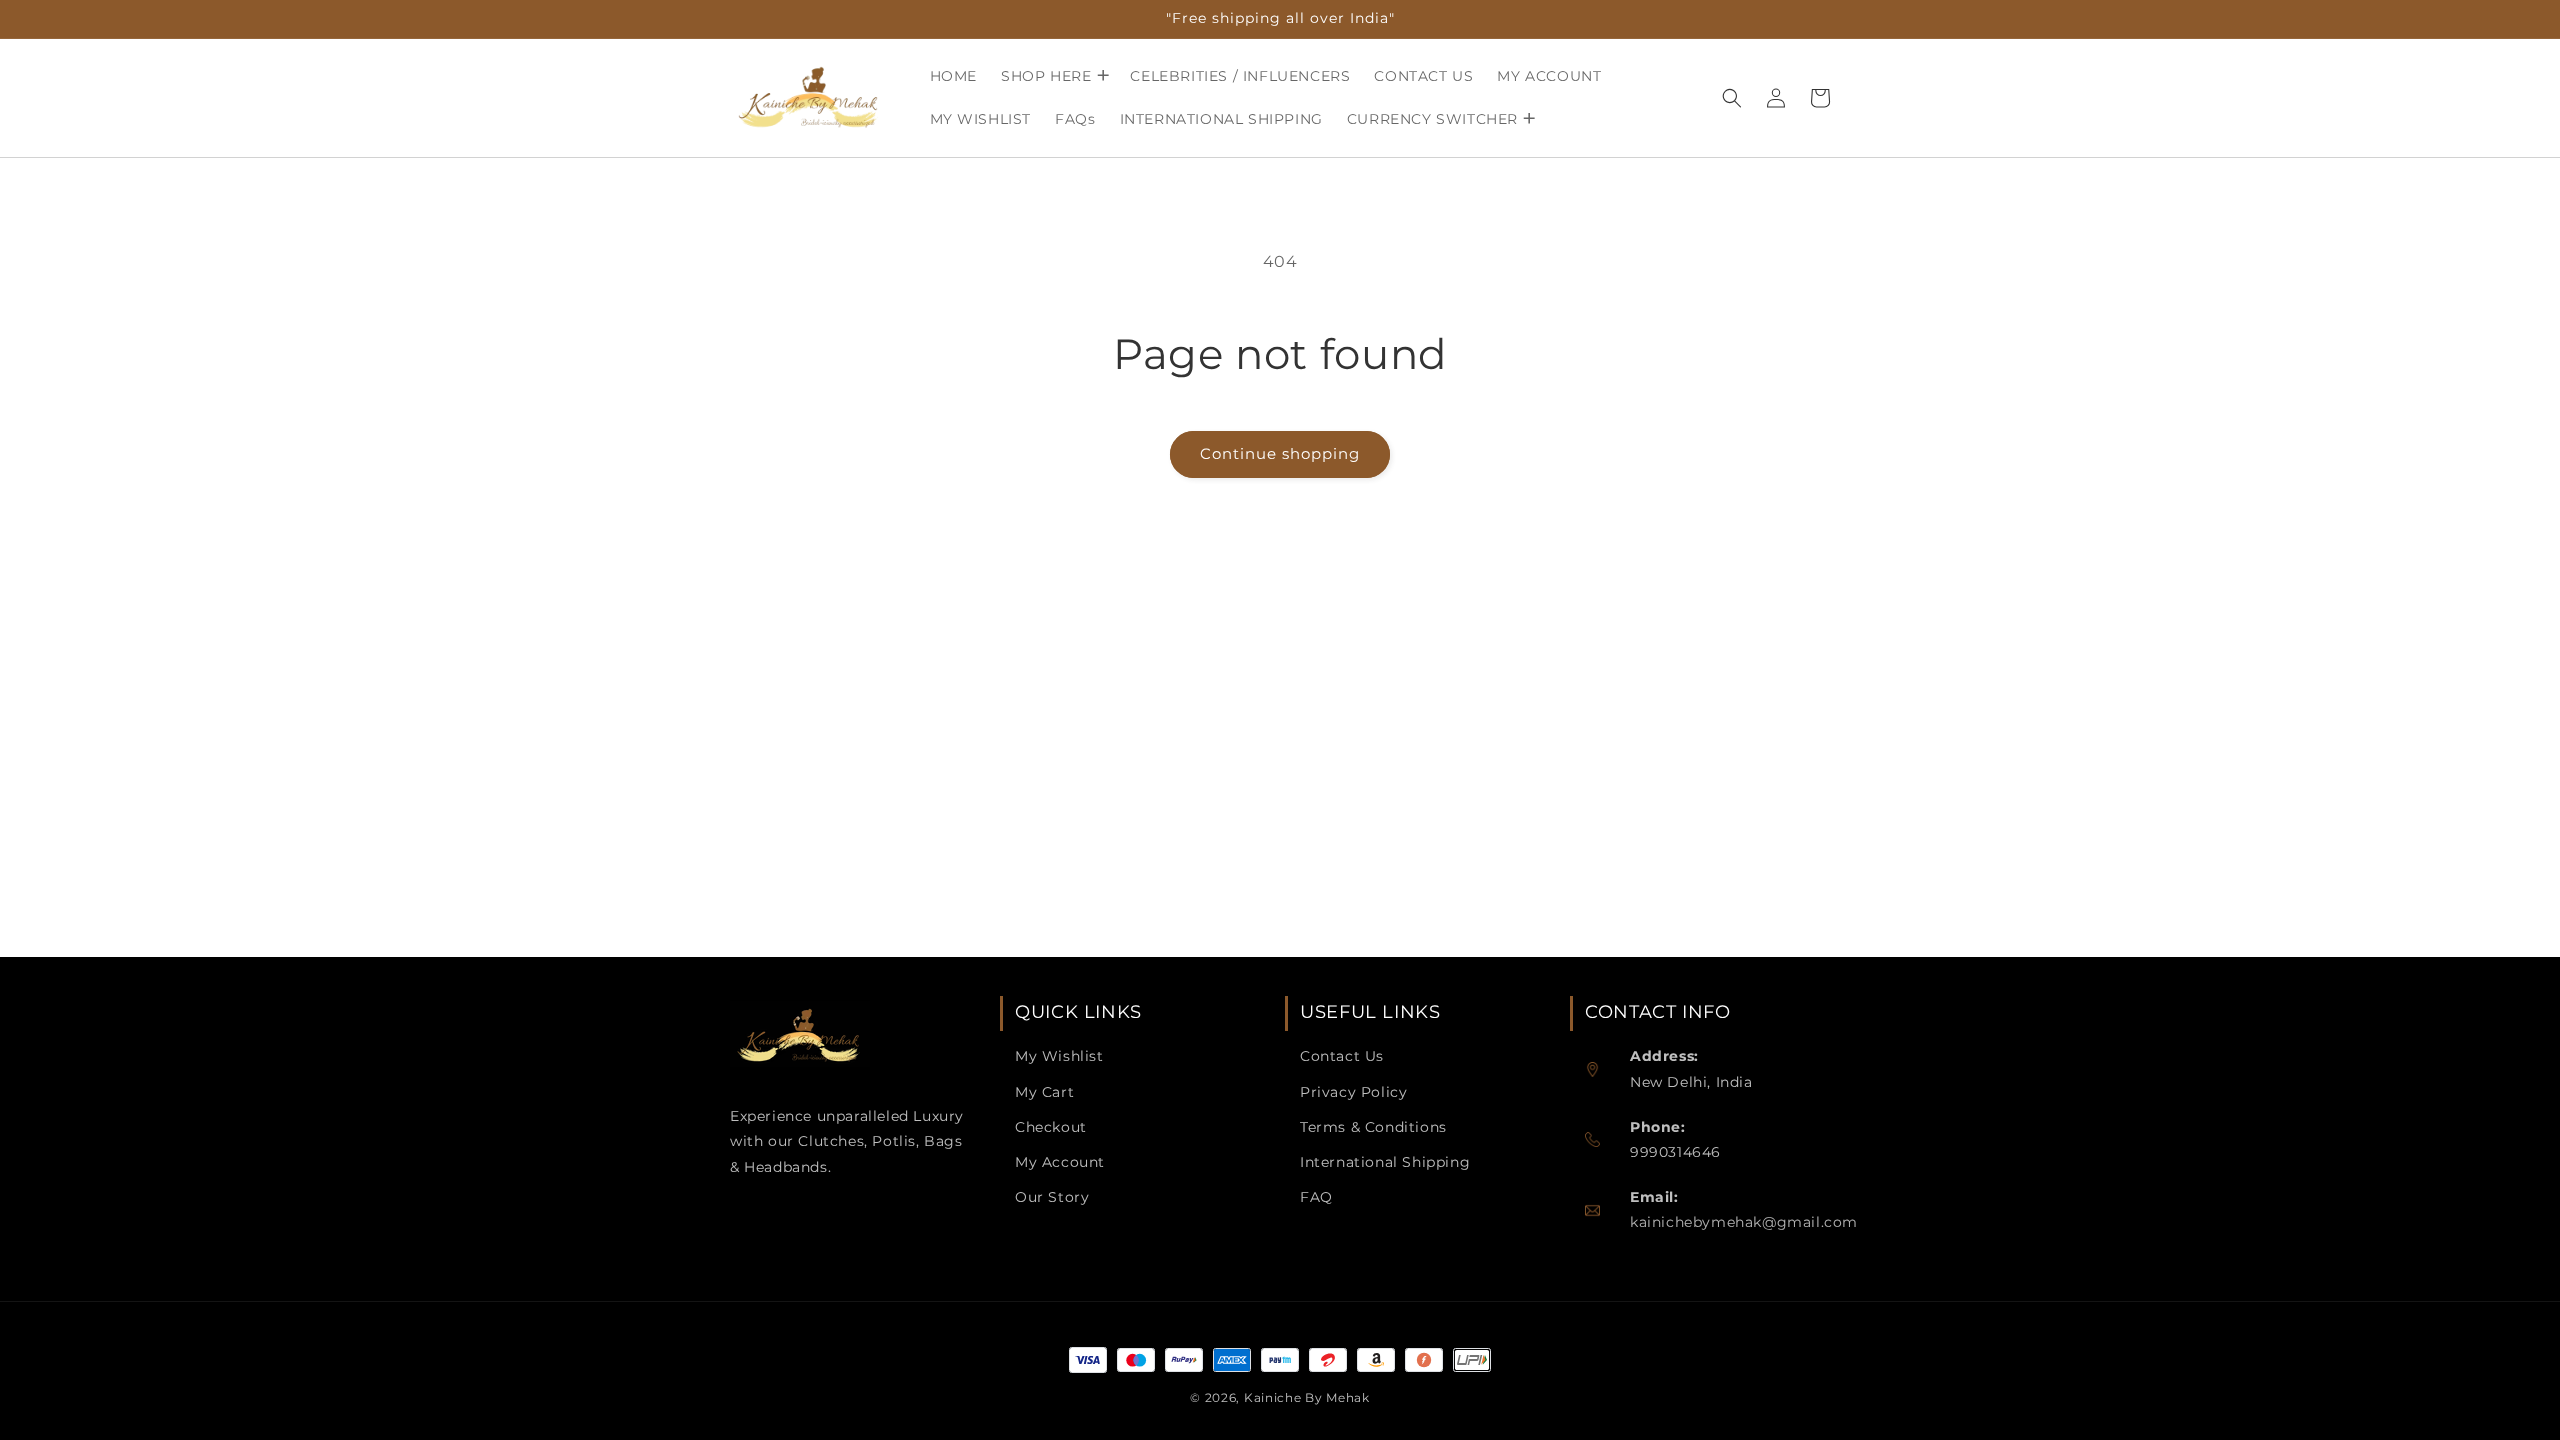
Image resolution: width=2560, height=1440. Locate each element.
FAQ (1316, 1197)
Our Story (1052, 1197)
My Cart (1044, 1092)
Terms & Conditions (1373, 1127)
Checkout (1051, 1127)
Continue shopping (1280, 453)
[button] (1053, 76)
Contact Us (1342, 1056)
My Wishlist (1059, 1056)
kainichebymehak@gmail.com (1744, 1222)
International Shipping (1385, 1162)
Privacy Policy (1353, 1092)
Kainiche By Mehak (1307, 1397)
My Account (1060, 1162)
